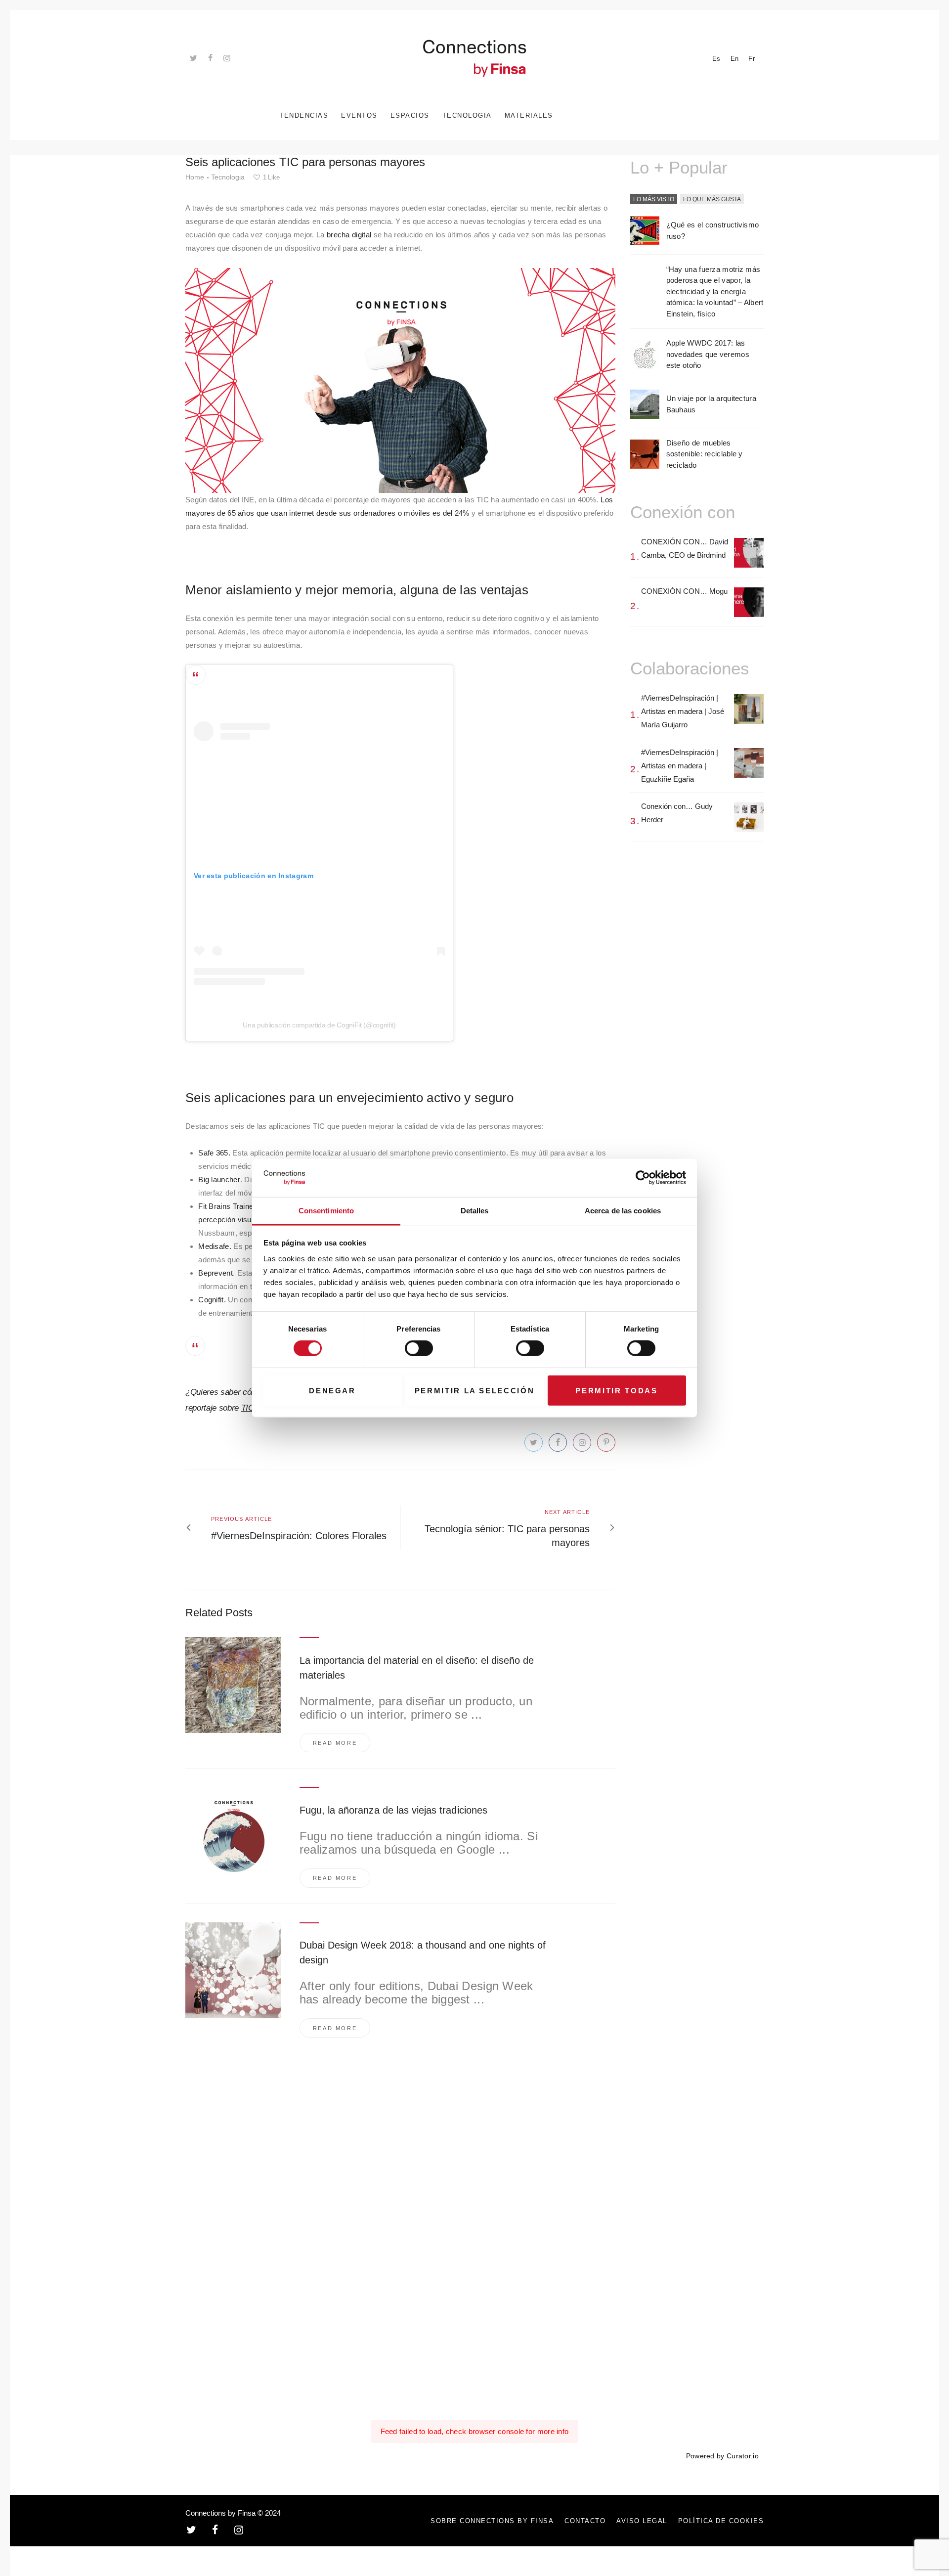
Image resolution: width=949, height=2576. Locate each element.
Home (195, 177)
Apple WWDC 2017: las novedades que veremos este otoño (708, 354)
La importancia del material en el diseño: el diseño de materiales (417, 1668)
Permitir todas (616, 1390)
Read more (335, 1743)
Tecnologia (228, 177)
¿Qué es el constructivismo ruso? (713, 230)
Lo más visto (654, 199)
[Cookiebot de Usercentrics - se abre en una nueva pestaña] (643, 1178)
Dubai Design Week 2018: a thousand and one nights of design (423, 1953)
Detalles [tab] (475, 1211)
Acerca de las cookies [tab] (623, 1211)
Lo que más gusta (712, 199)
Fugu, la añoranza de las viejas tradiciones (393, 1810)
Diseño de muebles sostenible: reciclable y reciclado (705, 454)
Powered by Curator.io (722, 2456)
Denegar (332, 1390)
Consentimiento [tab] (326, 1211)
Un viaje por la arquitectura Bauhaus (711, 404)
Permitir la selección (475, 1390)
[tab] (654, 200)
